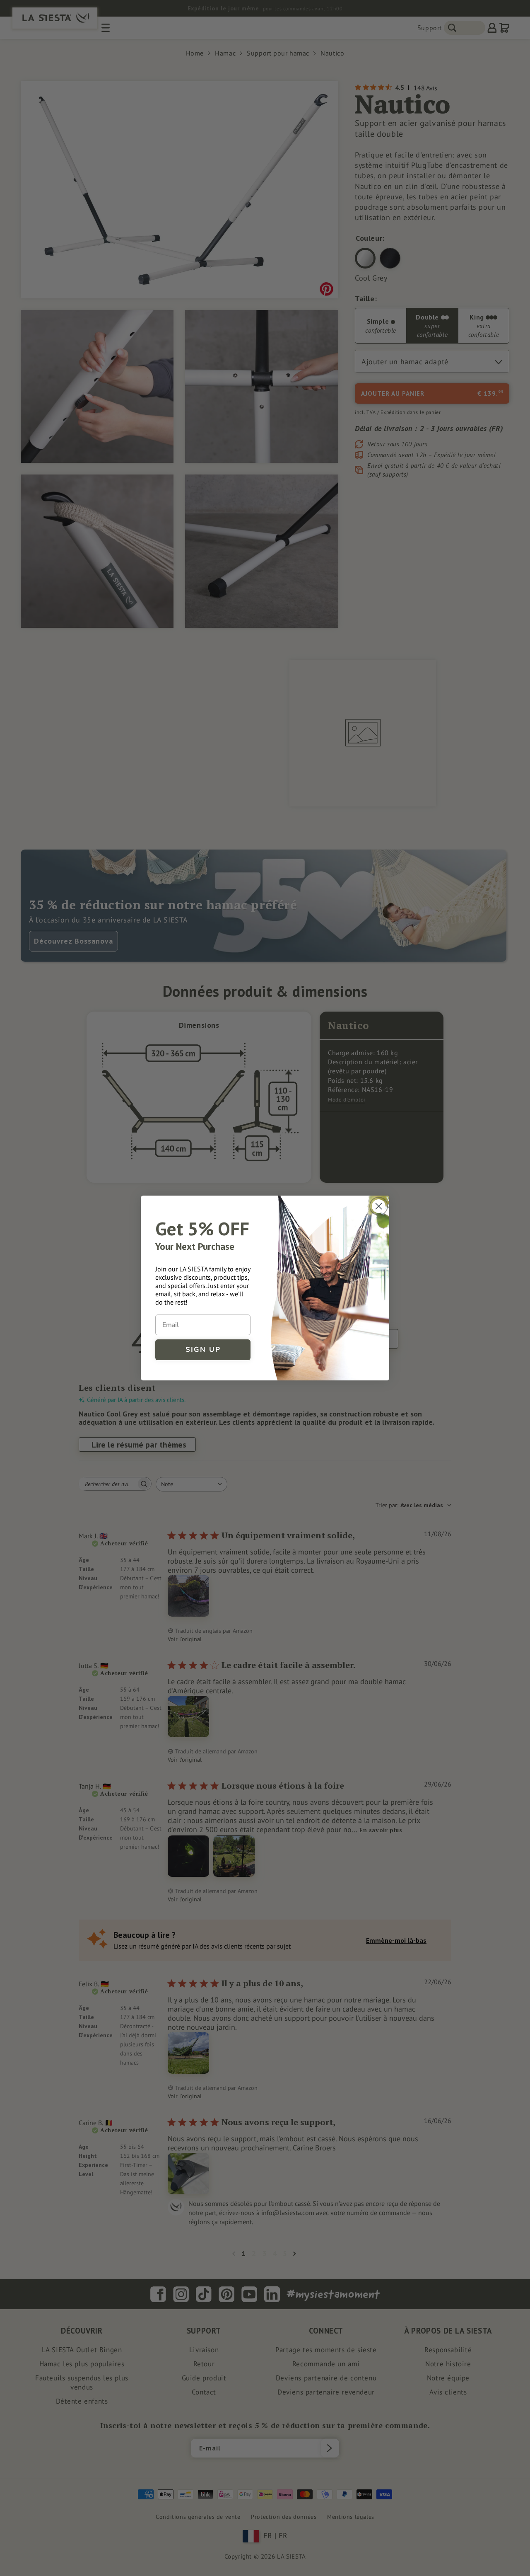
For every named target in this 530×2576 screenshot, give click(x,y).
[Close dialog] (379, 1206)
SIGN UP (203, 1350)
